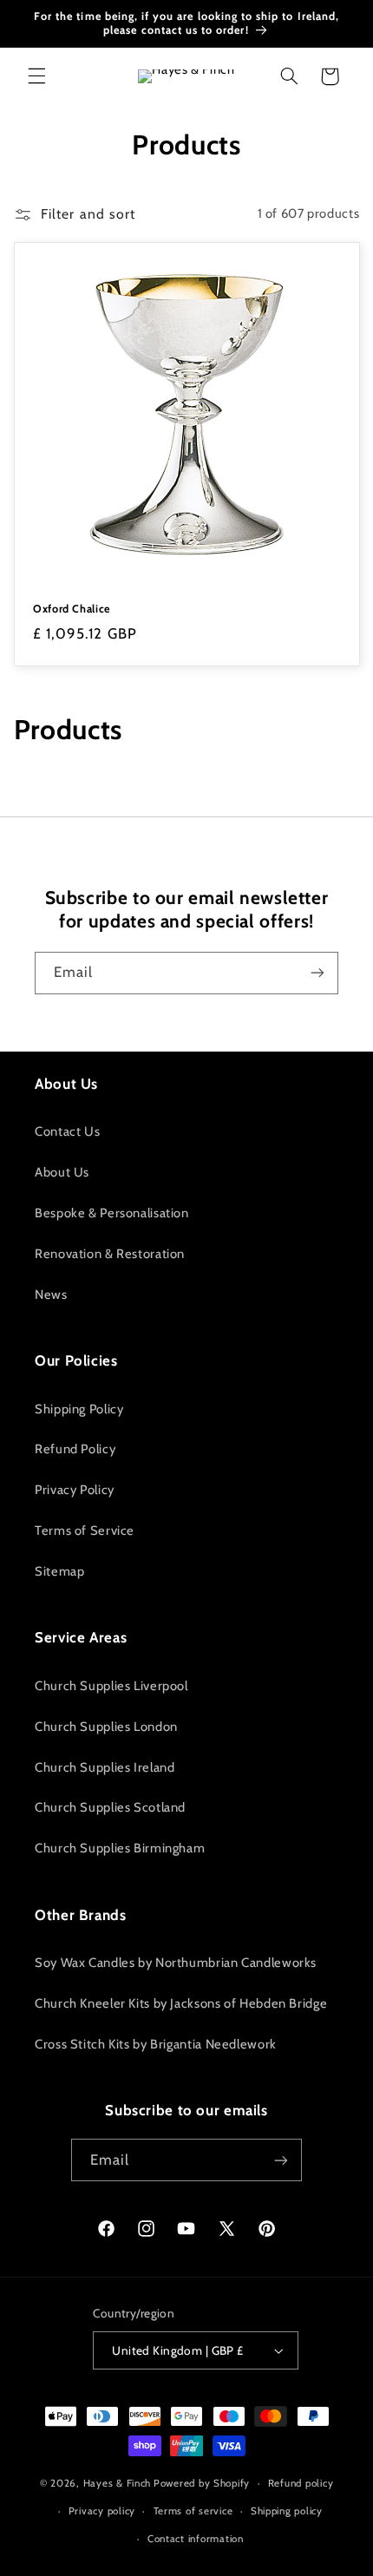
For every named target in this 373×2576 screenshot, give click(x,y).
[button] (36, 76)
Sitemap (59, 1571)
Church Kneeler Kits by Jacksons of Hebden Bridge (181, 2003)
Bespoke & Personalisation (112, 1213)
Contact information (196, 2539)
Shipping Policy (79, 1409)
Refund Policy (75, 1449)
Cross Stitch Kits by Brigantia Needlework (156, 2044)
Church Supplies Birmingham (120, 1848)
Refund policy (301, 2483)
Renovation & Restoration (110, 1254)
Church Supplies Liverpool (111, 1686)
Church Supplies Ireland (105, 1767)
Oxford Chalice (72, 609)
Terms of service (193, 2511)
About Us (62, 1172)
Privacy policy (102, 2511)
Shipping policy (287, 2511)
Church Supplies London (106, 1727)
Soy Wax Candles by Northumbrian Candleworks (176, 1963)
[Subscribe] (317, 973)
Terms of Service (85, 1531)
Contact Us (67, 1131)
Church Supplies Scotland (110, 1807)
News (51, 1295)
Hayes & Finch (118, 2483)
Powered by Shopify (202, 2483)
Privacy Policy (75, 1490)
